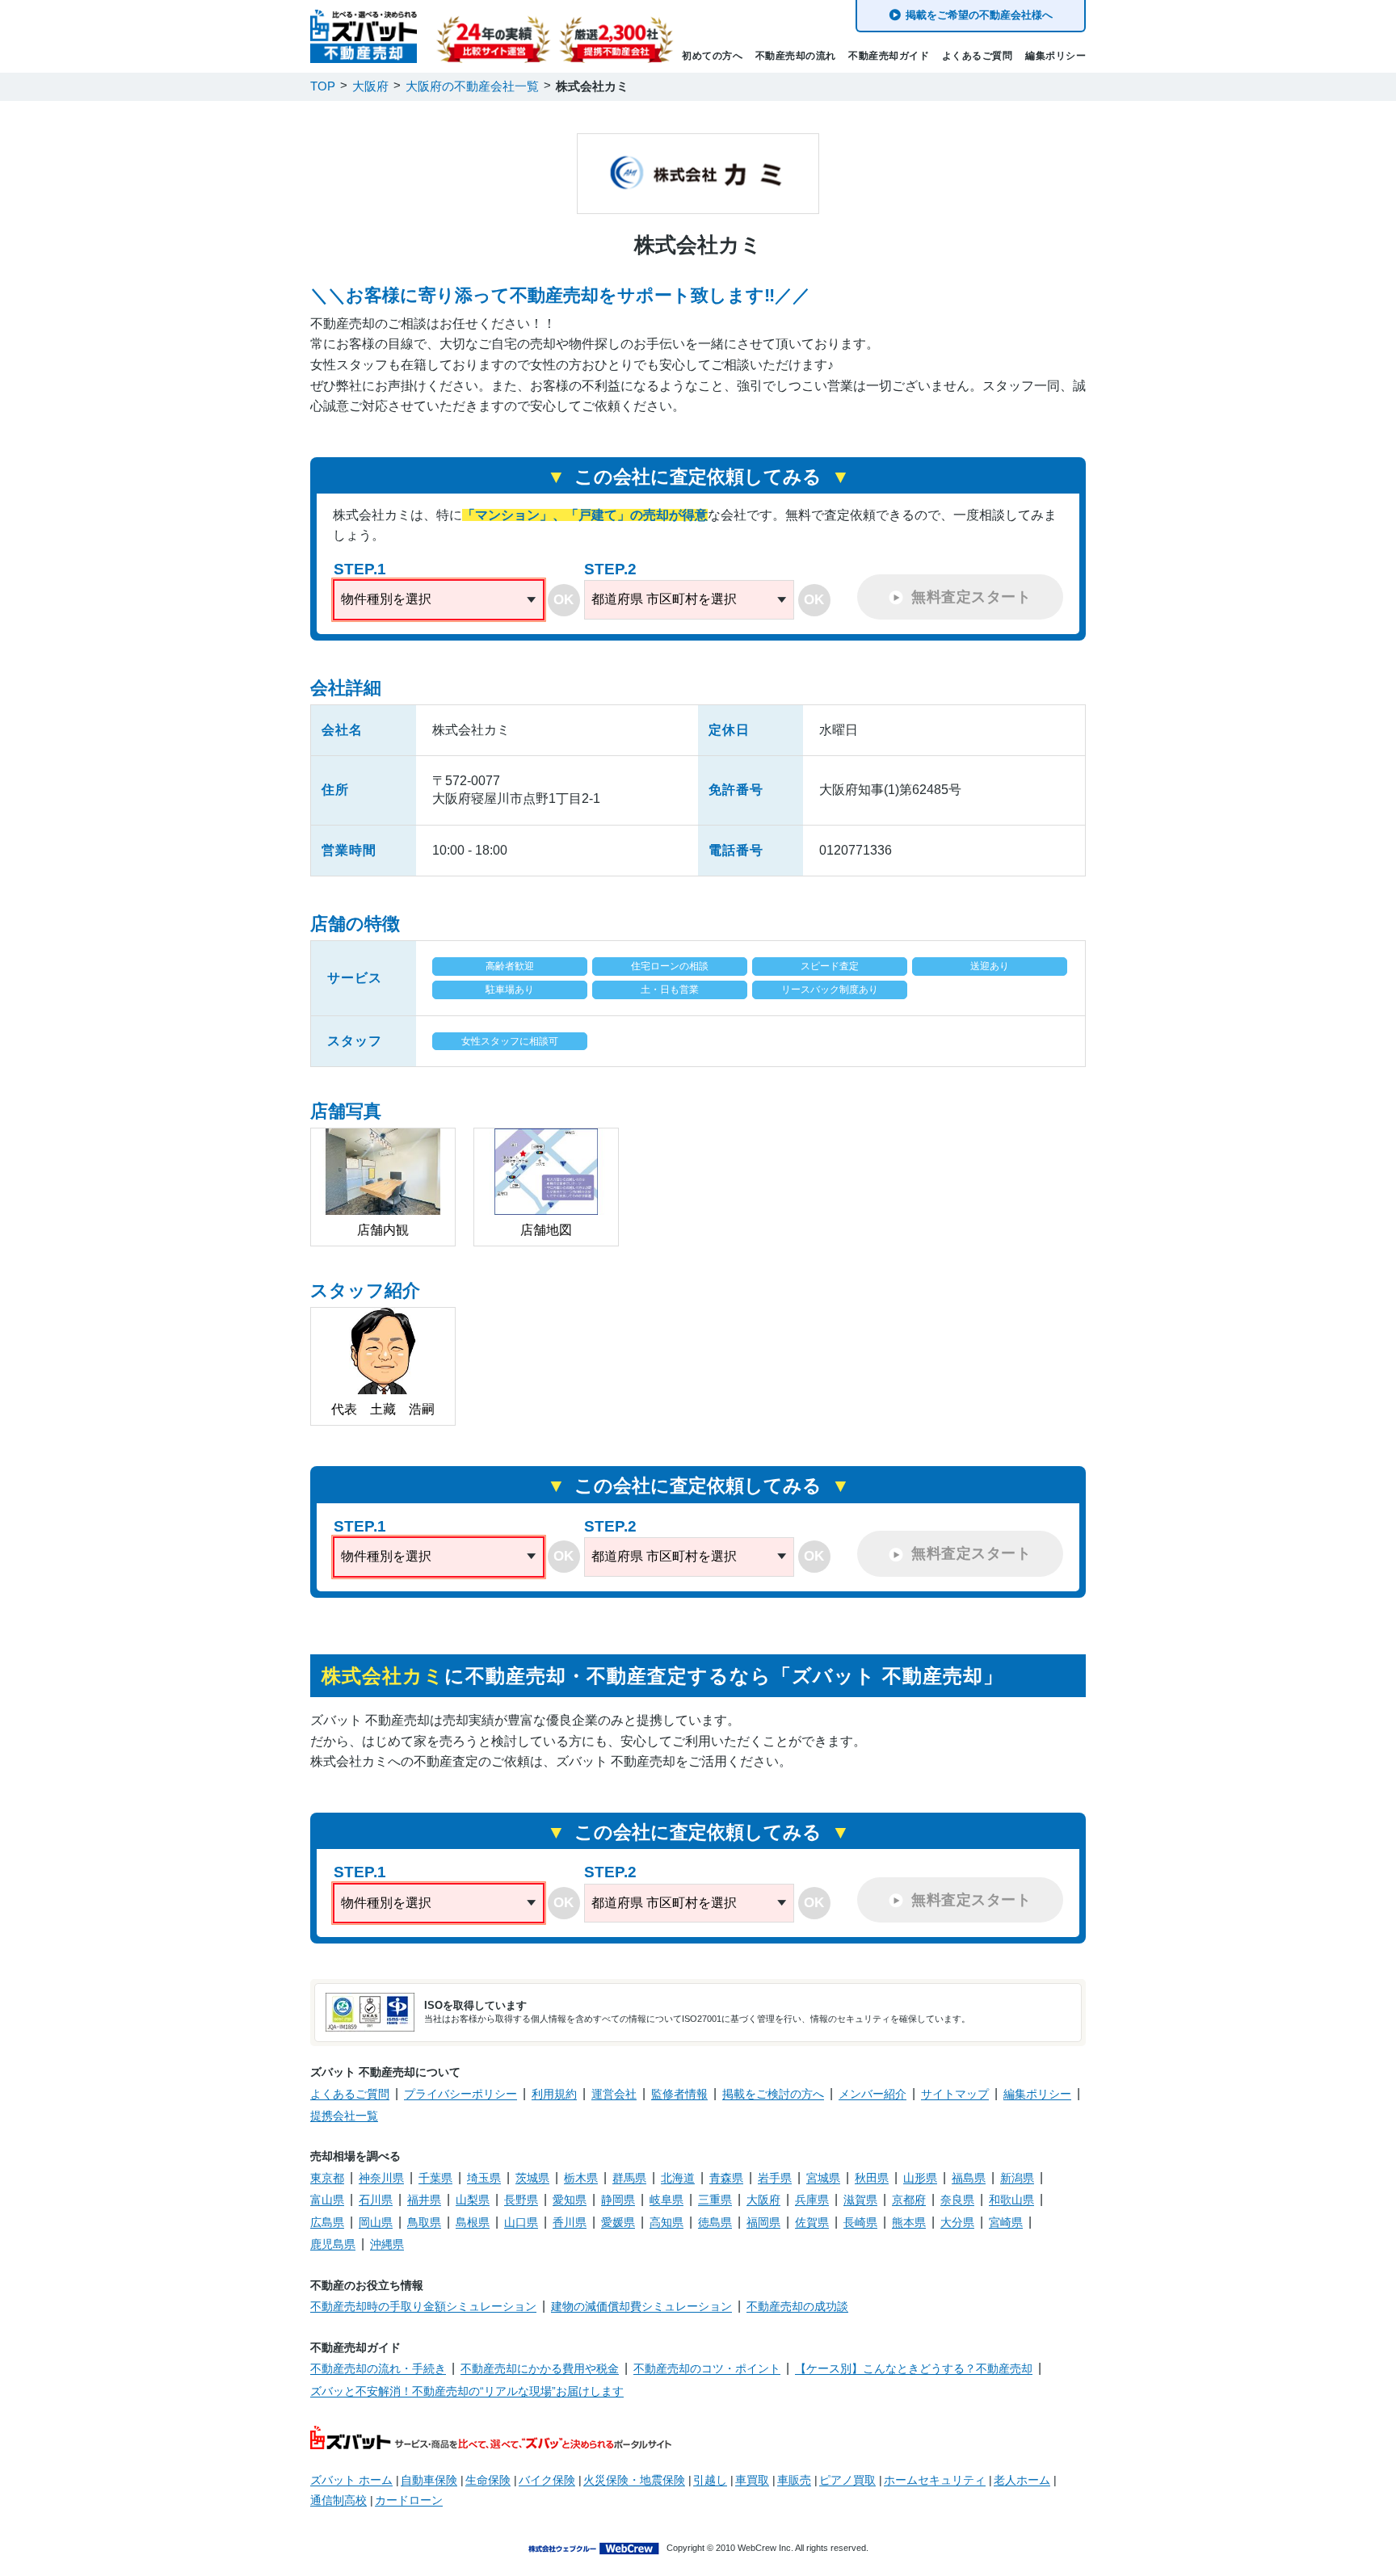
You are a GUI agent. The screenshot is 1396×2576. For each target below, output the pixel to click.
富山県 (327, 2200)
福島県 (969, 2178)
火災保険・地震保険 (634, 2480)
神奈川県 (381, 2178)
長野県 (521, 2200)
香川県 (570, 2222)
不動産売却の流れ (796, 56)
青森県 (726, 2178)
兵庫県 (812, 2200)
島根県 (473, 2222)
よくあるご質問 (978, 56)
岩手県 (775, 2178)
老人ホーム (1022, 2480)
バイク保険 (547, 2480)
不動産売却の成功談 (797, 2306)
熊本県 (909, 2222)
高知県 (666, 2222)
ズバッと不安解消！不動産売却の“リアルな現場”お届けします (467, 2391)
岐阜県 (666, 2200)
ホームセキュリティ (935, 2480)
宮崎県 (1006, 2222)
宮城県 (823, 2178)
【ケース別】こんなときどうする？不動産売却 (914, 2368)
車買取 (752, 2480)
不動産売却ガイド (889, 56)
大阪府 (763, 2200)
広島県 (327, 2222)
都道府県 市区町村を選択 (664, 599)
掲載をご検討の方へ (773, 2094)
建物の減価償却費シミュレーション (641, 2306)
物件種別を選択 (386, 599)
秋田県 (872, 2178)
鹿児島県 (333, 2244)
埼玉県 (484, 2178)
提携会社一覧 (344, 2116)
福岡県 (763, 2222)
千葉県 (435, 2178)
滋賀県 (860, 2200)
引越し (710, 2480)
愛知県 (570, 2200)
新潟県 (1017, 2178)
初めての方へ (712, 56)
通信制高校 (338, 2500)
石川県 (376, 2200)
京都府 (909, 2200)
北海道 (678, 2178)
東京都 (327, 2178)
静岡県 (618, 2200)
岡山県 (376, 2222)
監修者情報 (679, 2094)
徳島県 (715, 2222)
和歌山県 (1011, 2200)
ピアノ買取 (847, 2480)
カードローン (409, 2500)
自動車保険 (429, 2480)
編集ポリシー (1055, 56)
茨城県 (532, 2178)
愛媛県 (618, 2222)
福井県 (424, 2200)
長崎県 (860, 2222)
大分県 (957, 2222)
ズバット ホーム (351, 2480)
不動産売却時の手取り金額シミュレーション (423, 2306)
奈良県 (957, 2200)
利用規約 (554, 2094)
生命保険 (488, 2480)
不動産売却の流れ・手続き (378, 2368)
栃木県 (581, 2178)
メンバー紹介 (872, 2094)
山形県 (920, 2178)
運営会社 (614, 2094)
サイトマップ (955, 2094)
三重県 (715, 2200)
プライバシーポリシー (460, 2094)
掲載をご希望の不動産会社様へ (979, 15)
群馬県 (629, 2178)
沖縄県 (387, 2244)
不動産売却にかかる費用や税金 (540, 2368)
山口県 (521, 2222)
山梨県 (473, 2200)
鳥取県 (424, 2222)
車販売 (794, 2480)
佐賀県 (812, 2222)
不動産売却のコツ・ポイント (707, 2368)
